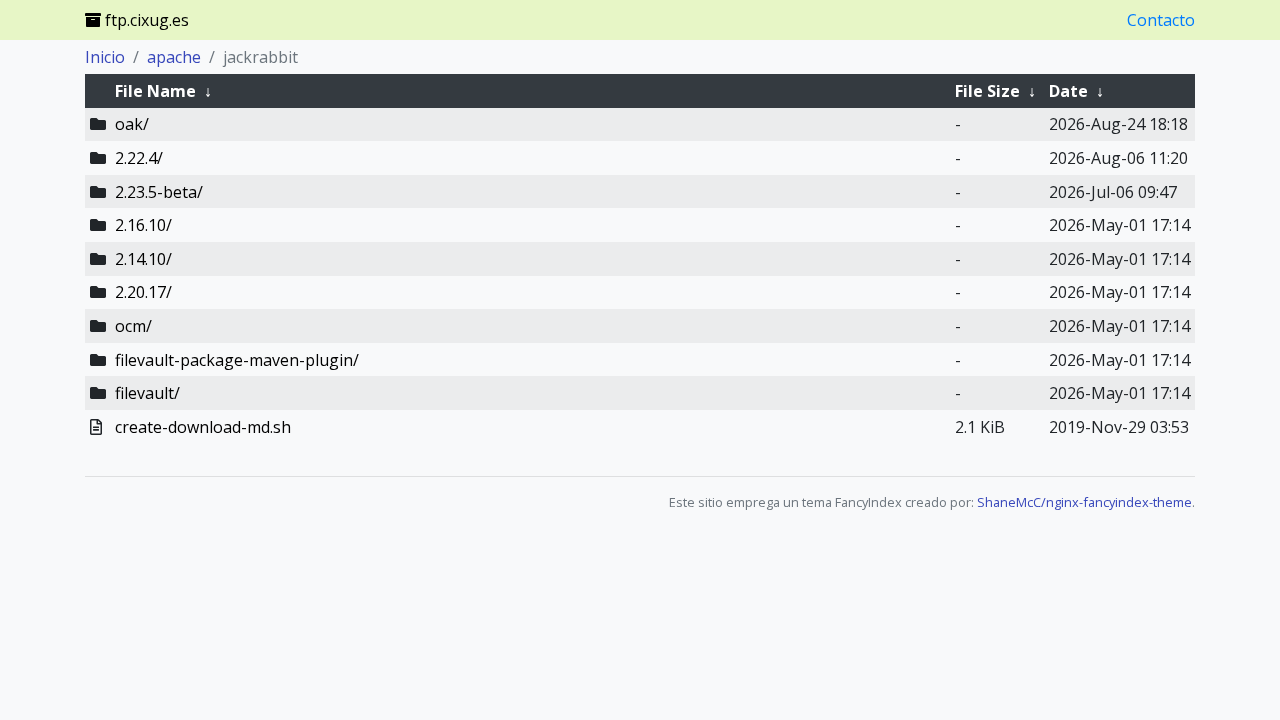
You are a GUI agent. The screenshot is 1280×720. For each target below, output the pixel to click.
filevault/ (147, 393)
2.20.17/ (143, 292)
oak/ (132, 124)
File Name (155, 91)
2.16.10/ (143, 225)
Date (1068, 91)
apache (174, 57)
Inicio (105, 57)
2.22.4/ (139, 158)
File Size (987, 91)
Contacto (1161, 20)
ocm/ (133, 326)
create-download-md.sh (203, 427)
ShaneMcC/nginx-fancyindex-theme (1084, 502)
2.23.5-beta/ (159, 192)
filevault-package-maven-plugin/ (237, 360)
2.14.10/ (143, 259)
